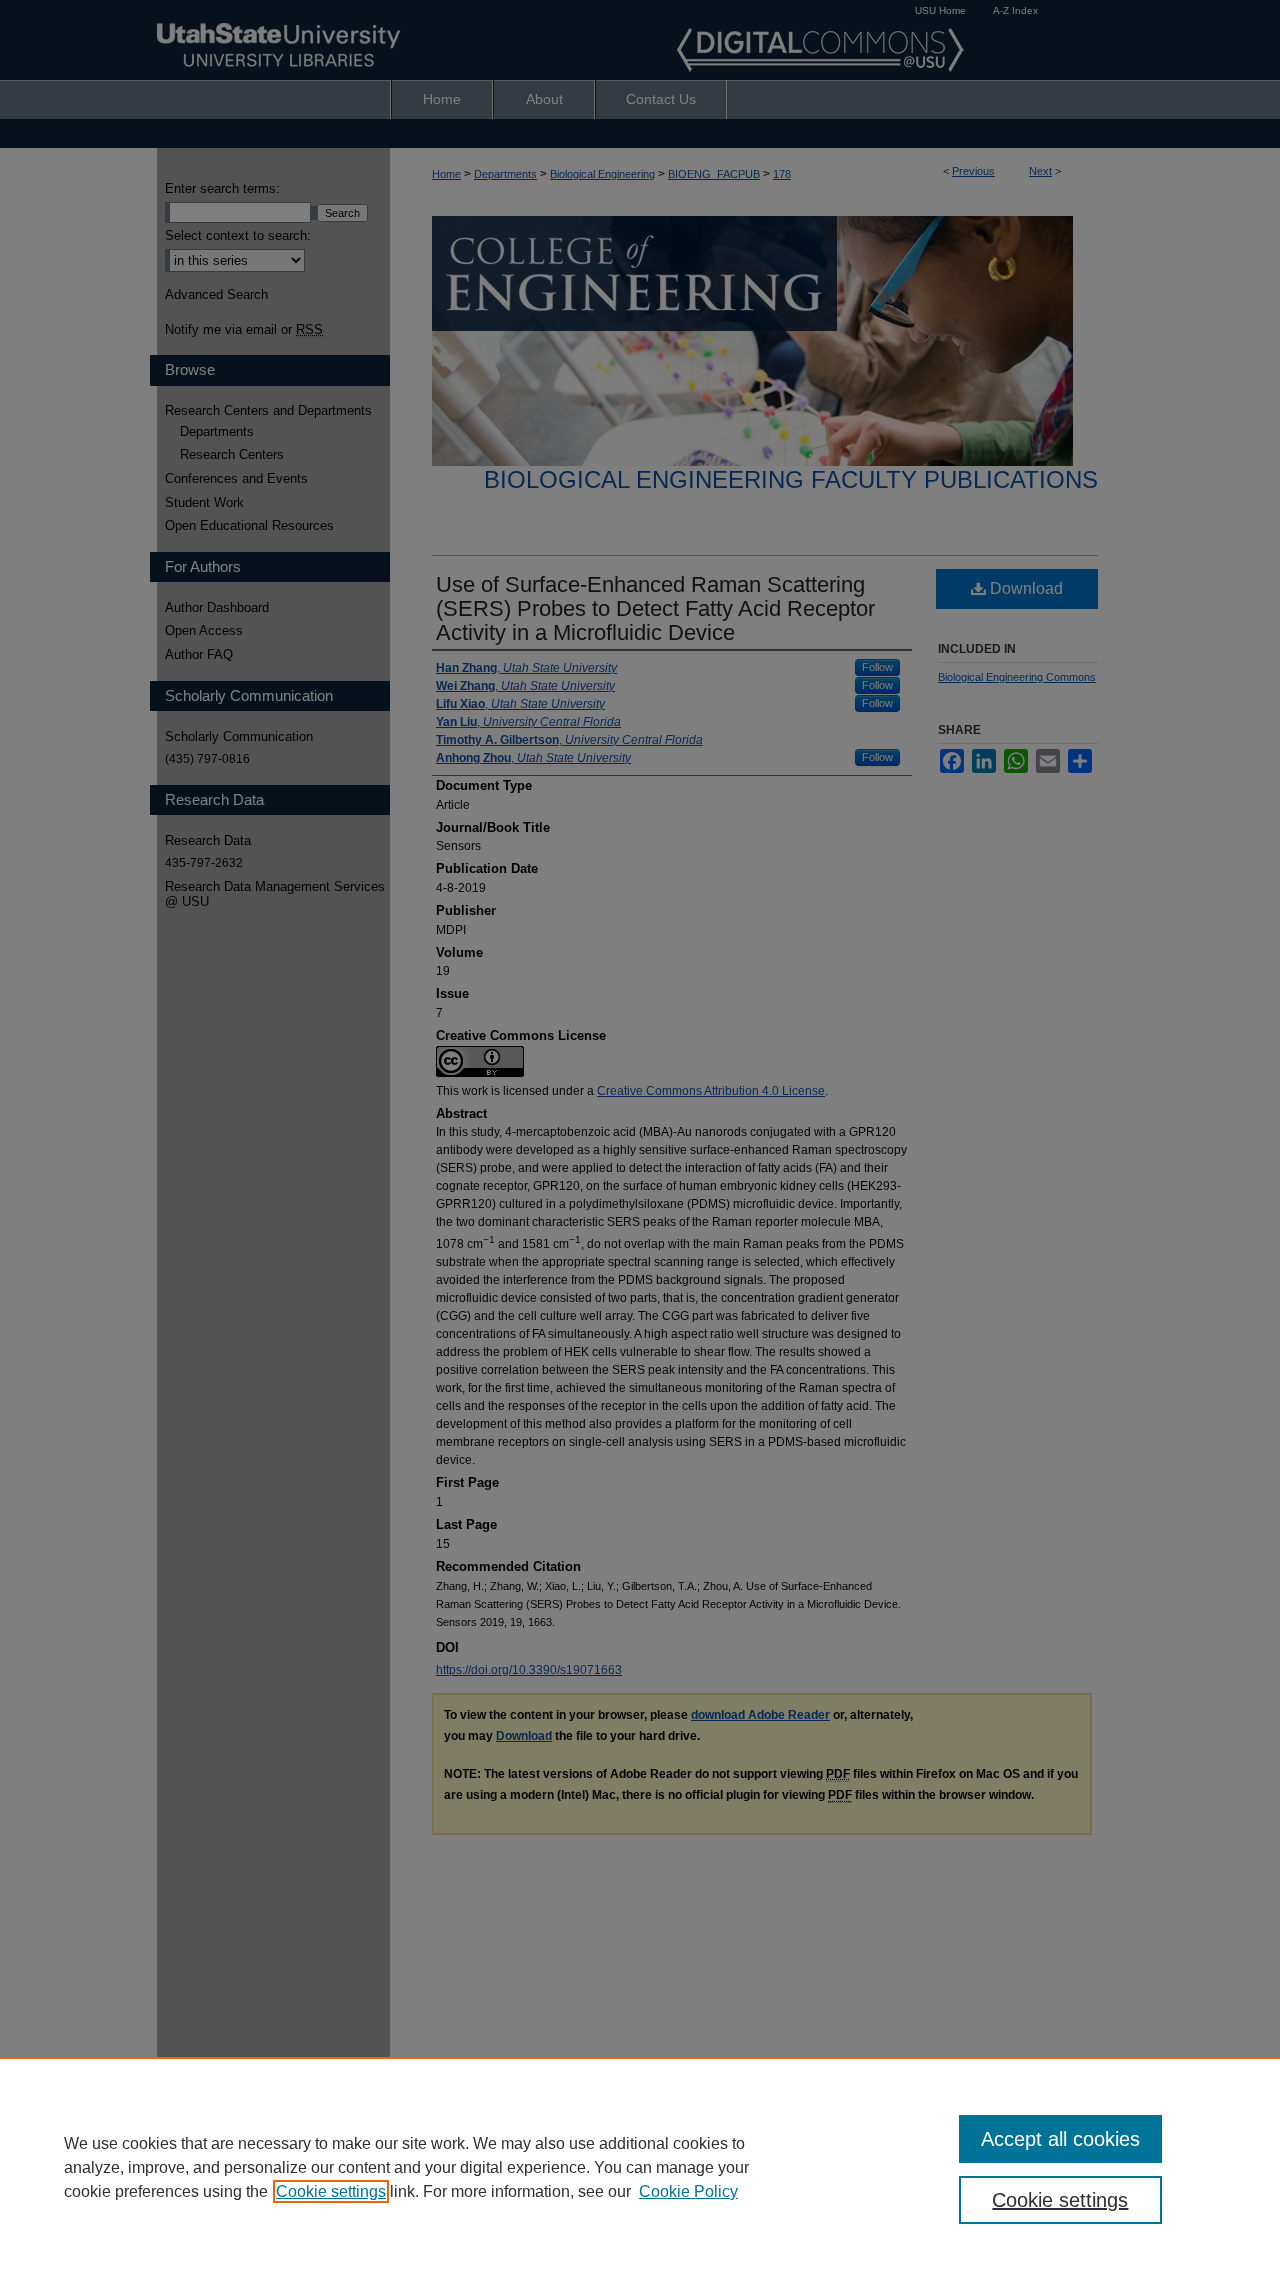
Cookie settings (331, 2191)
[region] (640, 2167)
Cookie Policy (688, 2191)
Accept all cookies (1060, 2139)
